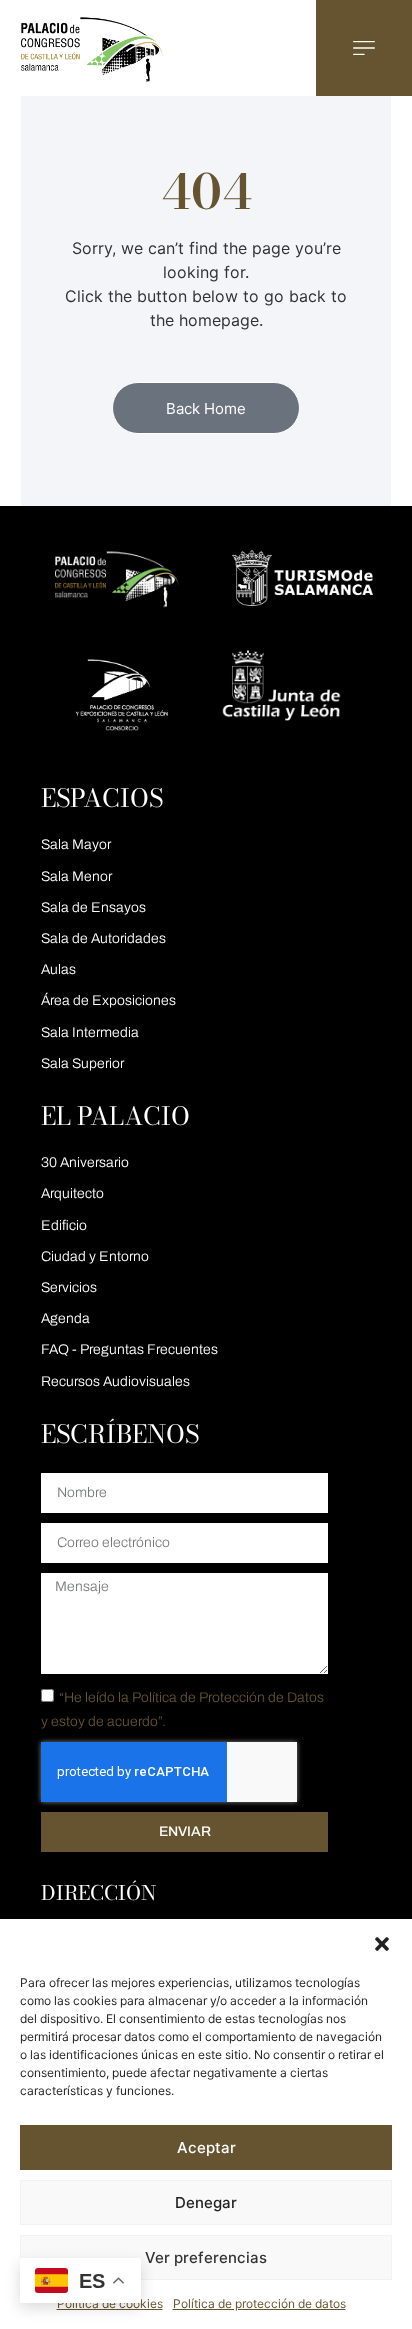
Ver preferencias (206, 2257)
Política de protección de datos (259, 2303)
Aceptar (206, 2147)
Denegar (206, 2202)
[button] (382, 1944)
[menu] (364, 48)
